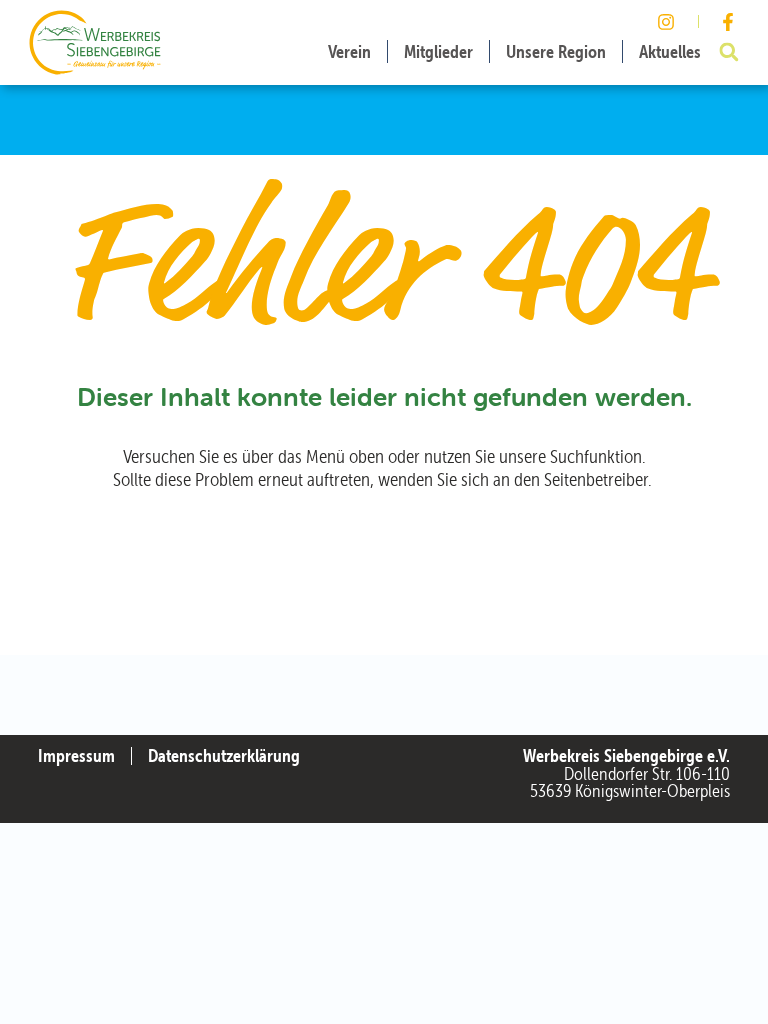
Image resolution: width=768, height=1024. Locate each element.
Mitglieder (438, 51)
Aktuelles (670, 51)
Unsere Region (556, 51)
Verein (349, 51)
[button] (729, 52)
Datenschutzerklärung (224, 756)
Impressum (76, 756)
